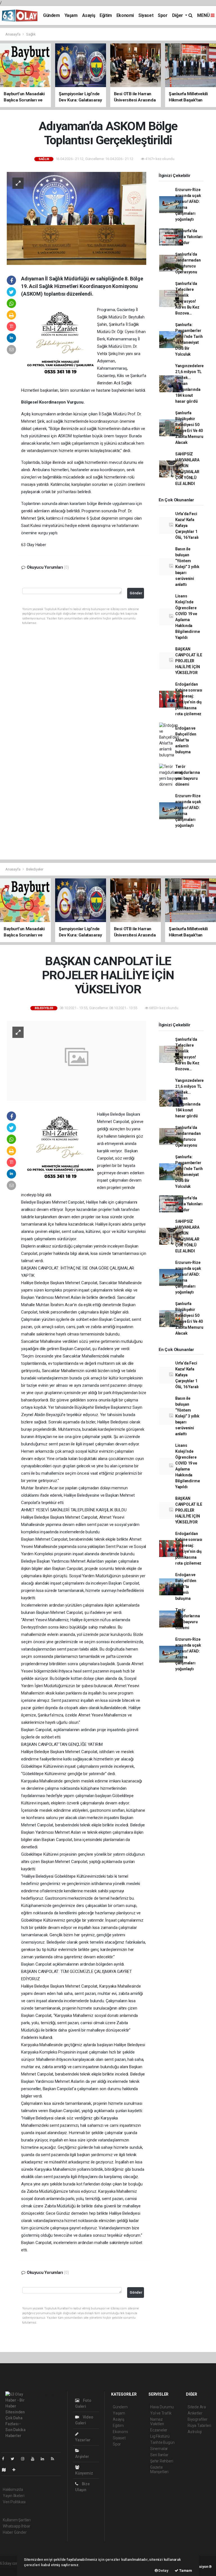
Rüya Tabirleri (199, 2426)
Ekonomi (125, 15)
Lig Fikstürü (160, 2436)
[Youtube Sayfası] (35, 2459)
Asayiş (89, 15)
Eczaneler (159, 2430)
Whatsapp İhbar (16, 2526)
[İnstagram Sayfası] (25, 2459)
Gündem (51, 15)
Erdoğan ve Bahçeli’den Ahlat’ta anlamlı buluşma (186, 740)
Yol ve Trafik (161, 2413)
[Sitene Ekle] (16, 2470)
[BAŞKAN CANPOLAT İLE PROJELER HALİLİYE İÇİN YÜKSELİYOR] (76, 1060)
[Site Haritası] (6, 2470)
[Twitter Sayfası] (15, 2459)
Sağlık (31, 34)
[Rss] (55, 2459)
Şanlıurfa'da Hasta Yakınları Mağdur (189, 237)
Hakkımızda (13, 2489)
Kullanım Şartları (17, 2520)
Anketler (195, 2413)
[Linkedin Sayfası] (45, 2459)
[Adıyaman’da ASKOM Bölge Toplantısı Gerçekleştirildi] (76, 218)
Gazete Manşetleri (159, 2469)
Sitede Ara (197, 2407)
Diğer (178, 15)
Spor (163, 15)
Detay (163, 2571)
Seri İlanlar (159, 2455)
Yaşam (71, 15)
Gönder (136, 593)
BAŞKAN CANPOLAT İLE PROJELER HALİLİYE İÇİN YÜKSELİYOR (189, 661)
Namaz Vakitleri (157, 2422)
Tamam (185, 2571)
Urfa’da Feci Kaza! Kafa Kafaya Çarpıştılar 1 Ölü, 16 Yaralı (187, 526)
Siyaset (146, 15)
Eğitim (106, 15)
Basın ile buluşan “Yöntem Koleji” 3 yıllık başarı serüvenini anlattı (187, 567)
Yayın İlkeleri (13, 2496)
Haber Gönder (15, 2532)
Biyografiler (198, 2419)
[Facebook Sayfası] (5, 2459)
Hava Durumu (162, 2407)
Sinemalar (159, 2449)
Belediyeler (35, 869)
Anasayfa (13, 34)
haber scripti (11, 2569)
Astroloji (195, 2432)
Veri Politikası (14, 2502)
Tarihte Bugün (162, 2442)
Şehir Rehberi (162, 2461)
